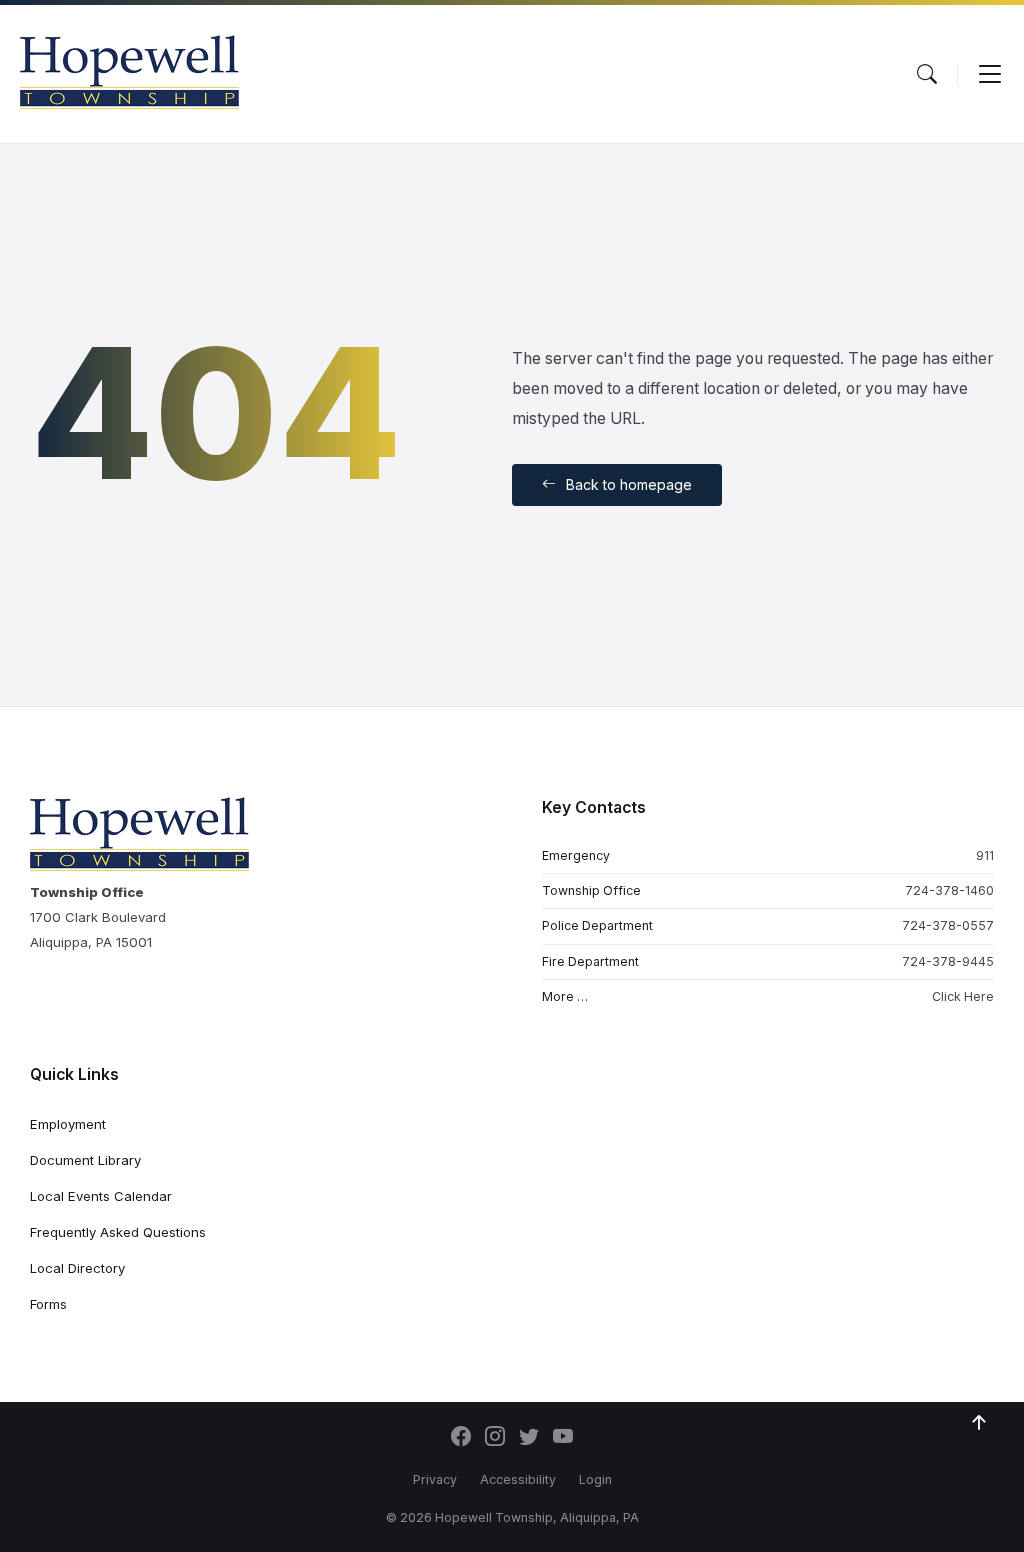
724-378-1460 (949, 890)
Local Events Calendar (101, 1196)
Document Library (85, 1160)
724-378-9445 (948, 961)
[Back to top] (979, 1423)
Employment (68, 1124)
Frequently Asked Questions (118, 1232)
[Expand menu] (990, 74)
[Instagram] (495, 1438)
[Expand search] (927, 74)
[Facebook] (461, 1438)
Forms (48, 1304)
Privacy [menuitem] (435, 1479)
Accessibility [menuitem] (518, 1479)
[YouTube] (563, 1438)
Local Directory (77, 1268)
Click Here (963, 996)
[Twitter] (529, 1438)
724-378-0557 (948, 925)
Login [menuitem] (595, 1479)
